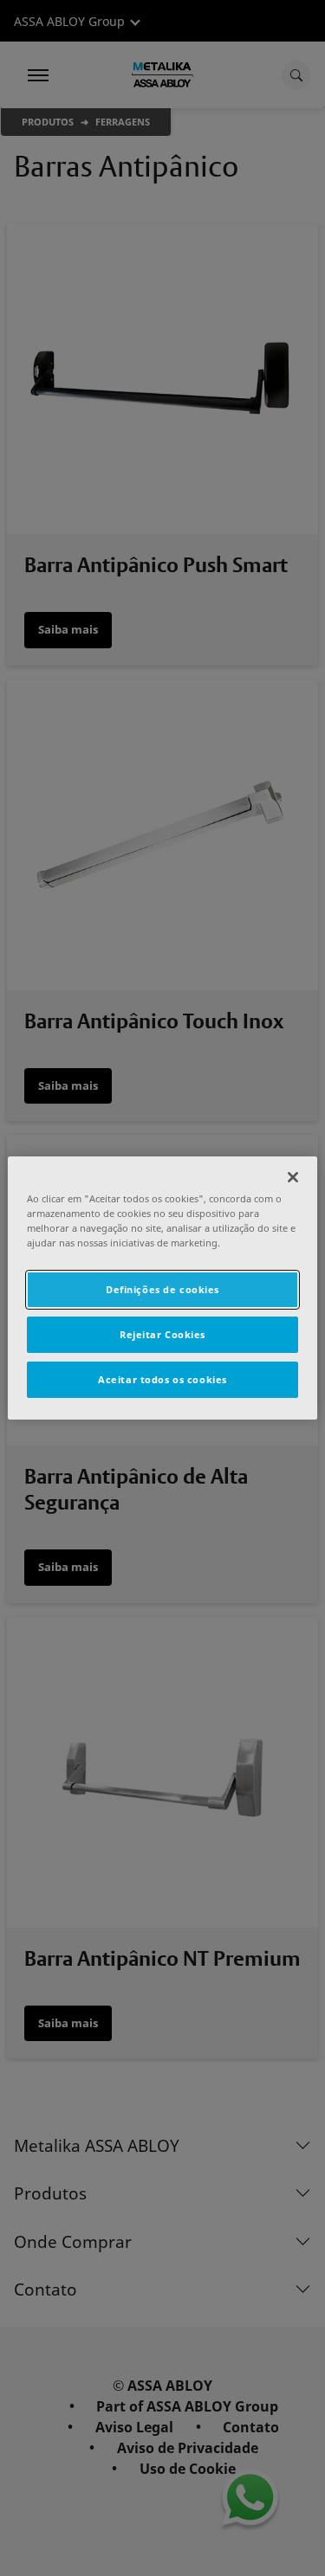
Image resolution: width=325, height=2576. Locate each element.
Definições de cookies (162, 1289)
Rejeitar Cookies (162, 1334)
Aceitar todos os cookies (162, 1379)
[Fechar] (293, 1177)
